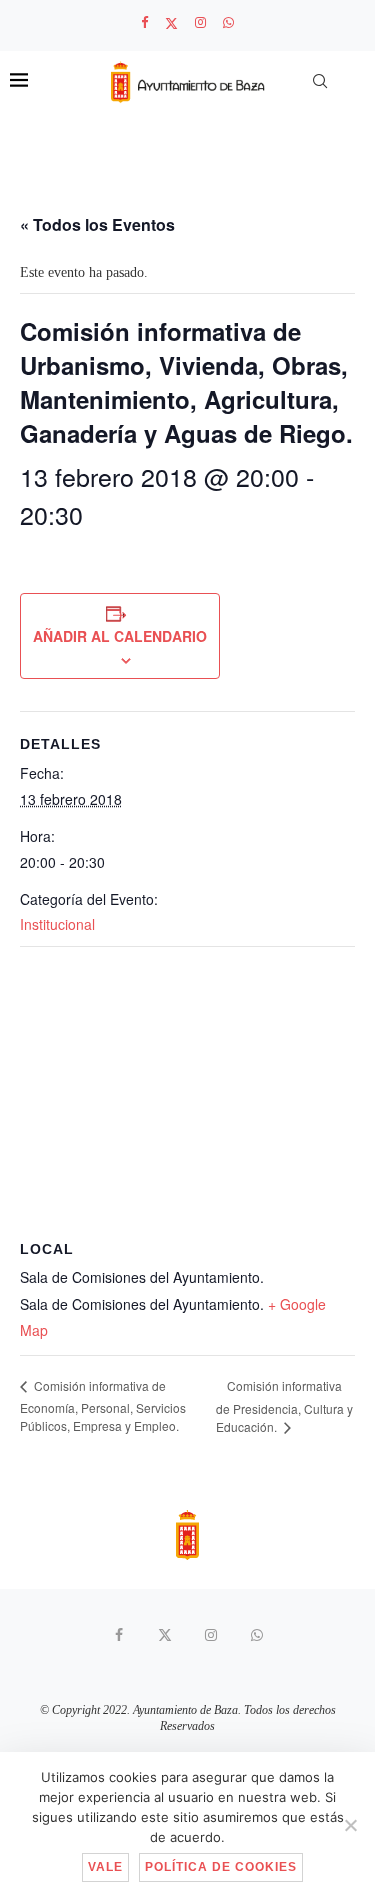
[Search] (320, 81)
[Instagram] (200, 23)
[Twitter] (171, 23)
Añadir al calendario (120, 636)
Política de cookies (221, 1867)
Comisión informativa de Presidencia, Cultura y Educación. (284, 1406)
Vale (105, 1867)
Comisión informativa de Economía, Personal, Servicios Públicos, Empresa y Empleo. (103, 1405)
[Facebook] (144, 23)
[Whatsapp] (228, 23)
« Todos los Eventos (97, 224)
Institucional (57, 924)
